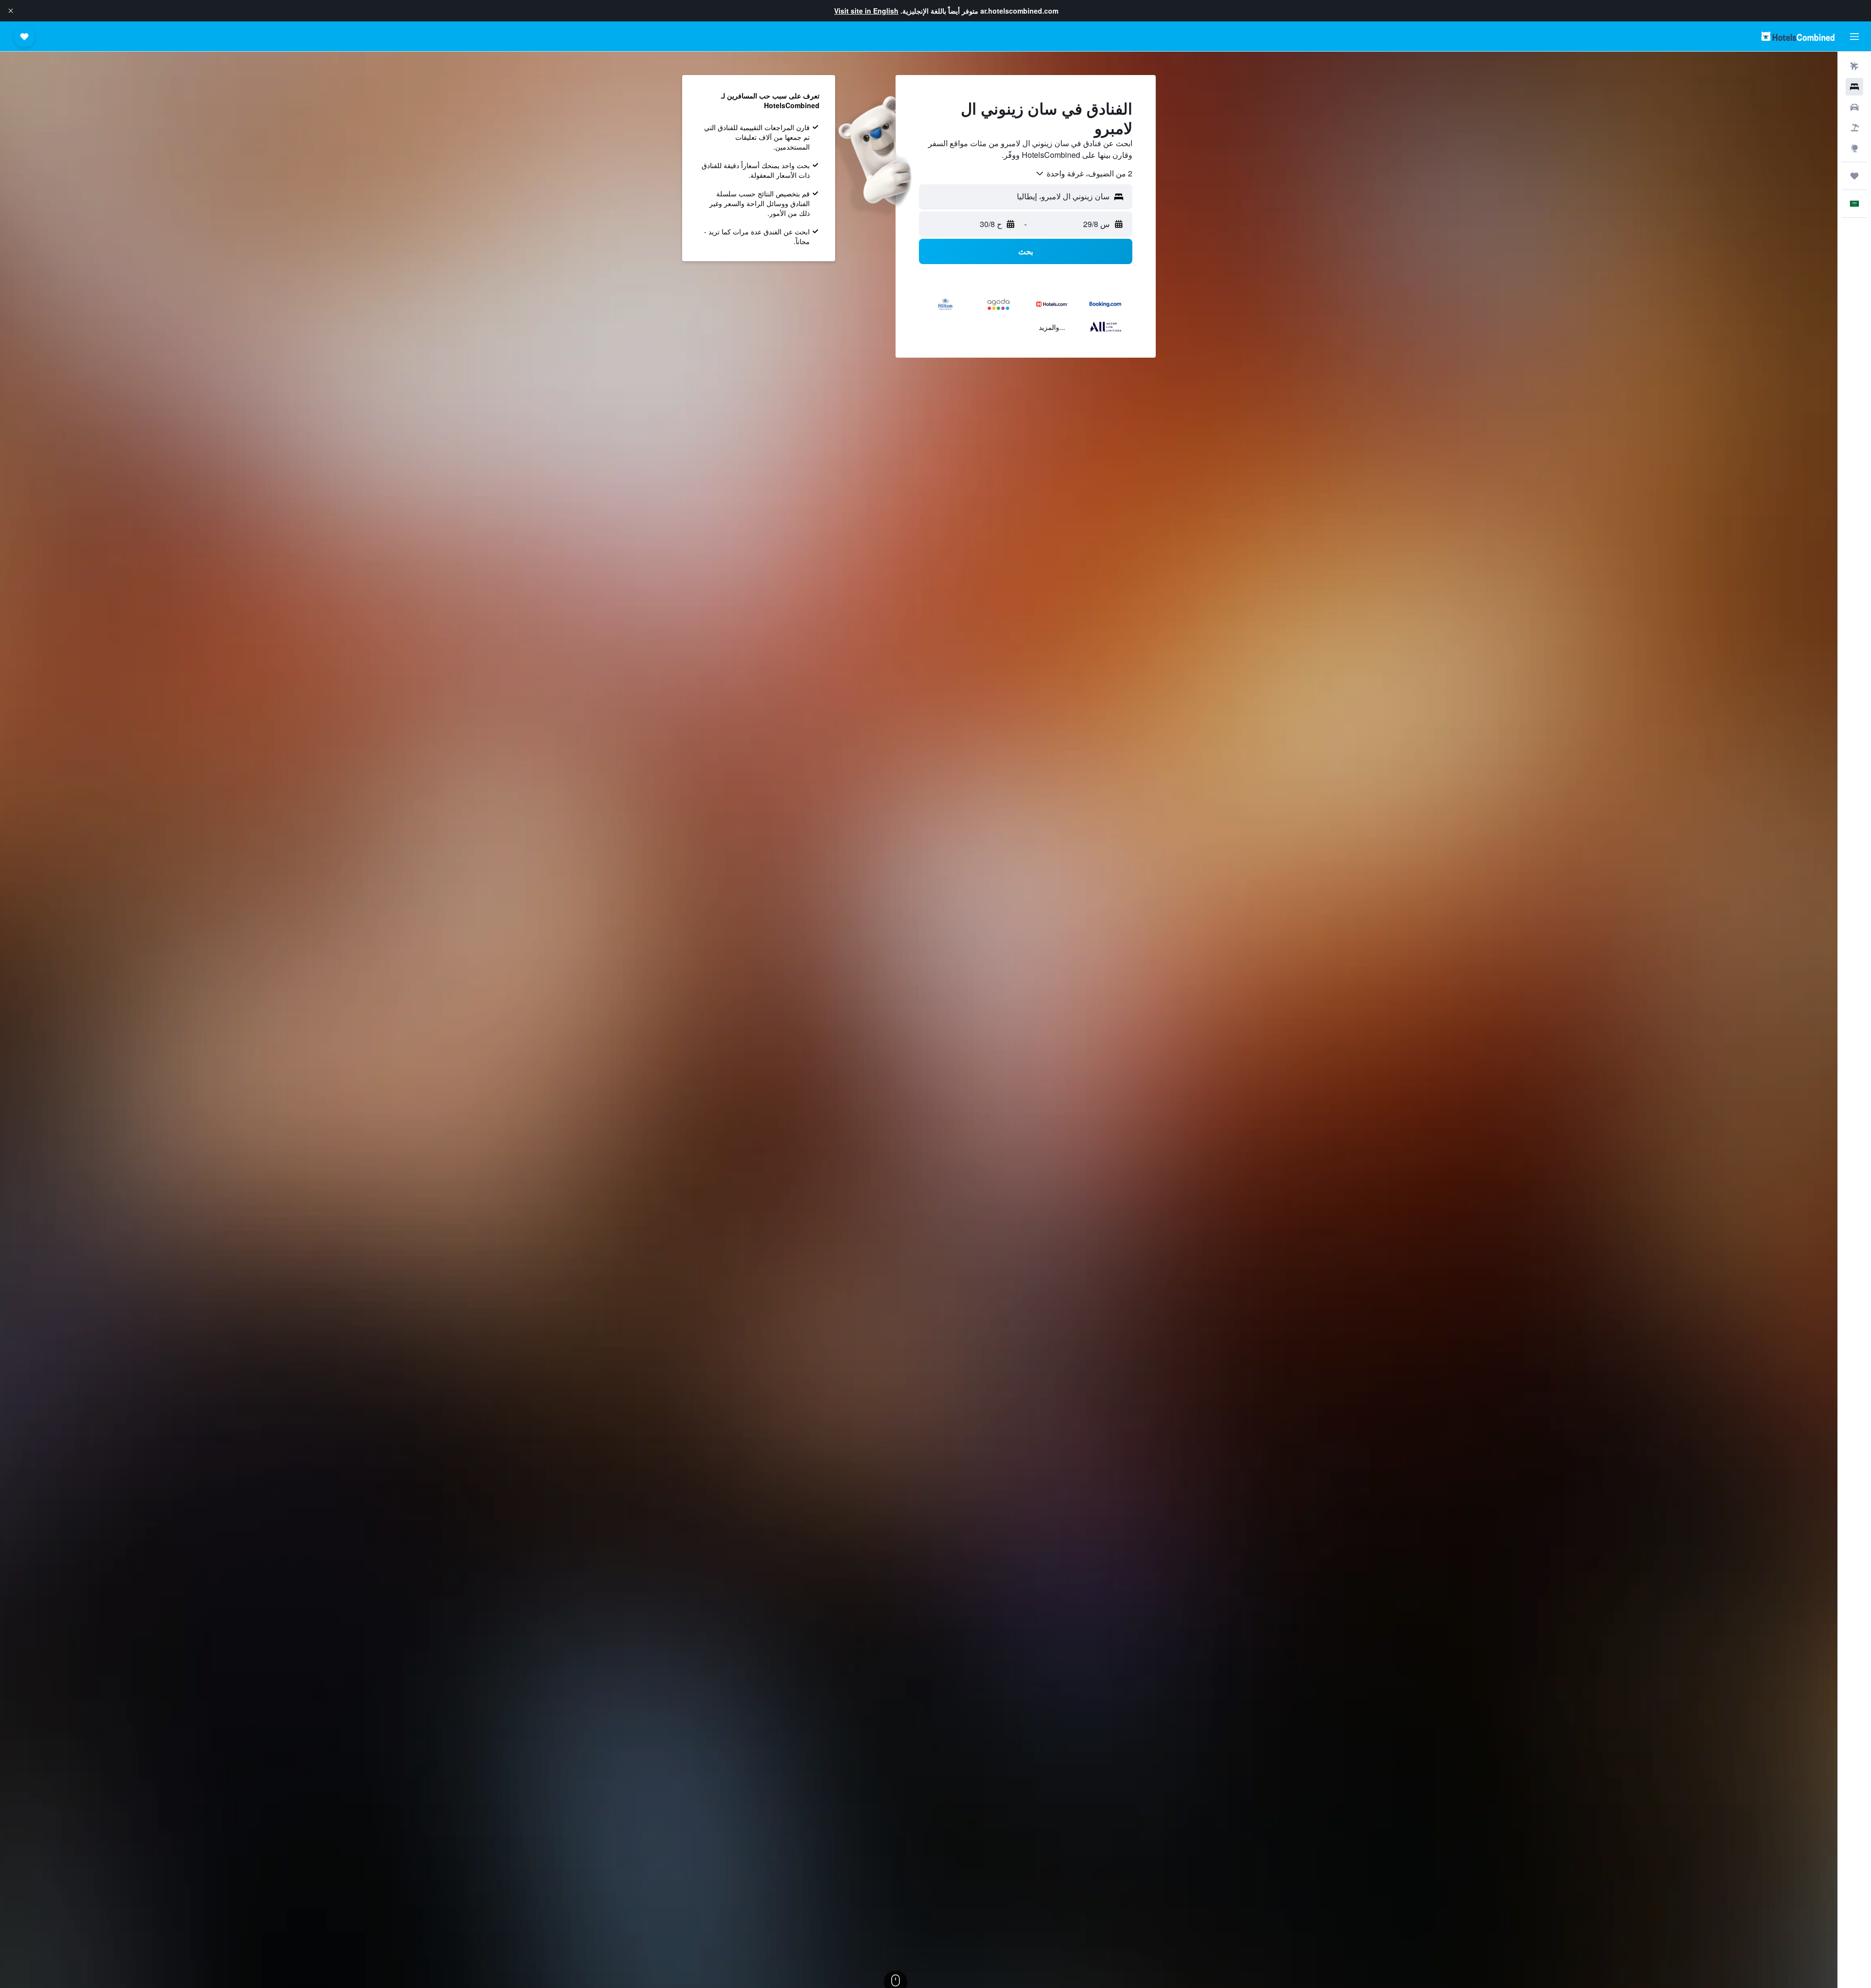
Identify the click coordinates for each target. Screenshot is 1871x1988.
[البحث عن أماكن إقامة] (1854, 87)
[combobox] (1084, 173)
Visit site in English (866, 11)
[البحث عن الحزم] (1854, 128)
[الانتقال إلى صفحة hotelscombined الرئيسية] (1798, 36)
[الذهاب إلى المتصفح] (1854, 148)
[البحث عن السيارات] (1854, 107)
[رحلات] (1854, 176)
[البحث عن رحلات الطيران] (1854, 66)
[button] (11, 11)
